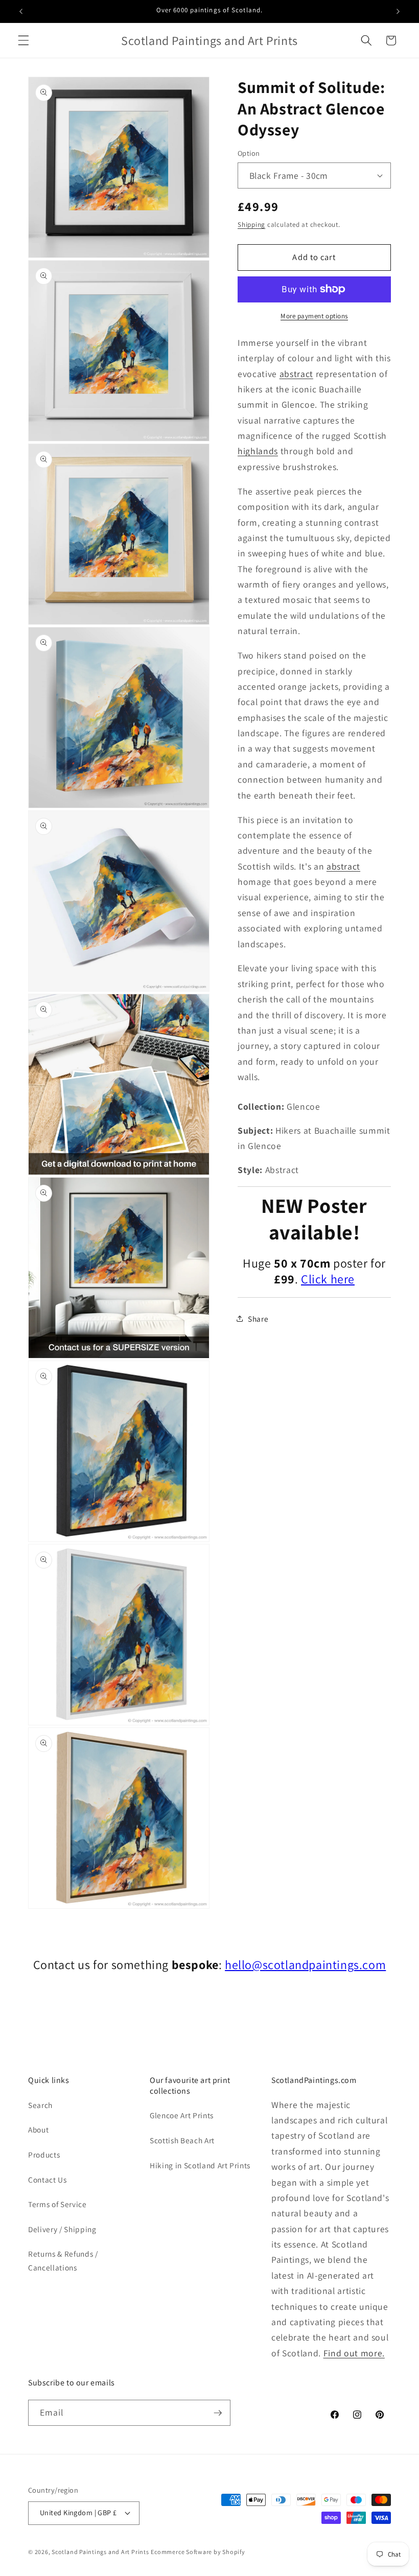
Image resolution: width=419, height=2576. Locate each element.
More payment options (314, 316)
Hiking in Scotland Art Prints (200, 2165)
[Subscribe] (218, 2413)
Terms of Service (57, 2204)
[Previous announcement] (21, 11)
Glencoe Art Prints (182, 2115)
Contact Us (48, 2180)
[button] (24, 40)
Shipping (251, 225)
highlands (258, 451)
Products (44, 2155)
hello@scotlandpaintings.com (305, 1964)
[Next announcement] (398, 11)
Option (249, 153)
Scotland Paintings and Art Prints (100, 2552)
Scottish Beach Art (182, 2140)
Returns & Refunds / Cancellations (63, 2261)
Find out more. (354, 2353)
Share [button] (258, 1319)
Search (40, 2105)
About (38, 2129)
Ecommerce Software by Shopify (198, 2552)
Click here (328, 1279)
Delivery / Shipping (62, 2229)
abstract (296, 374)
